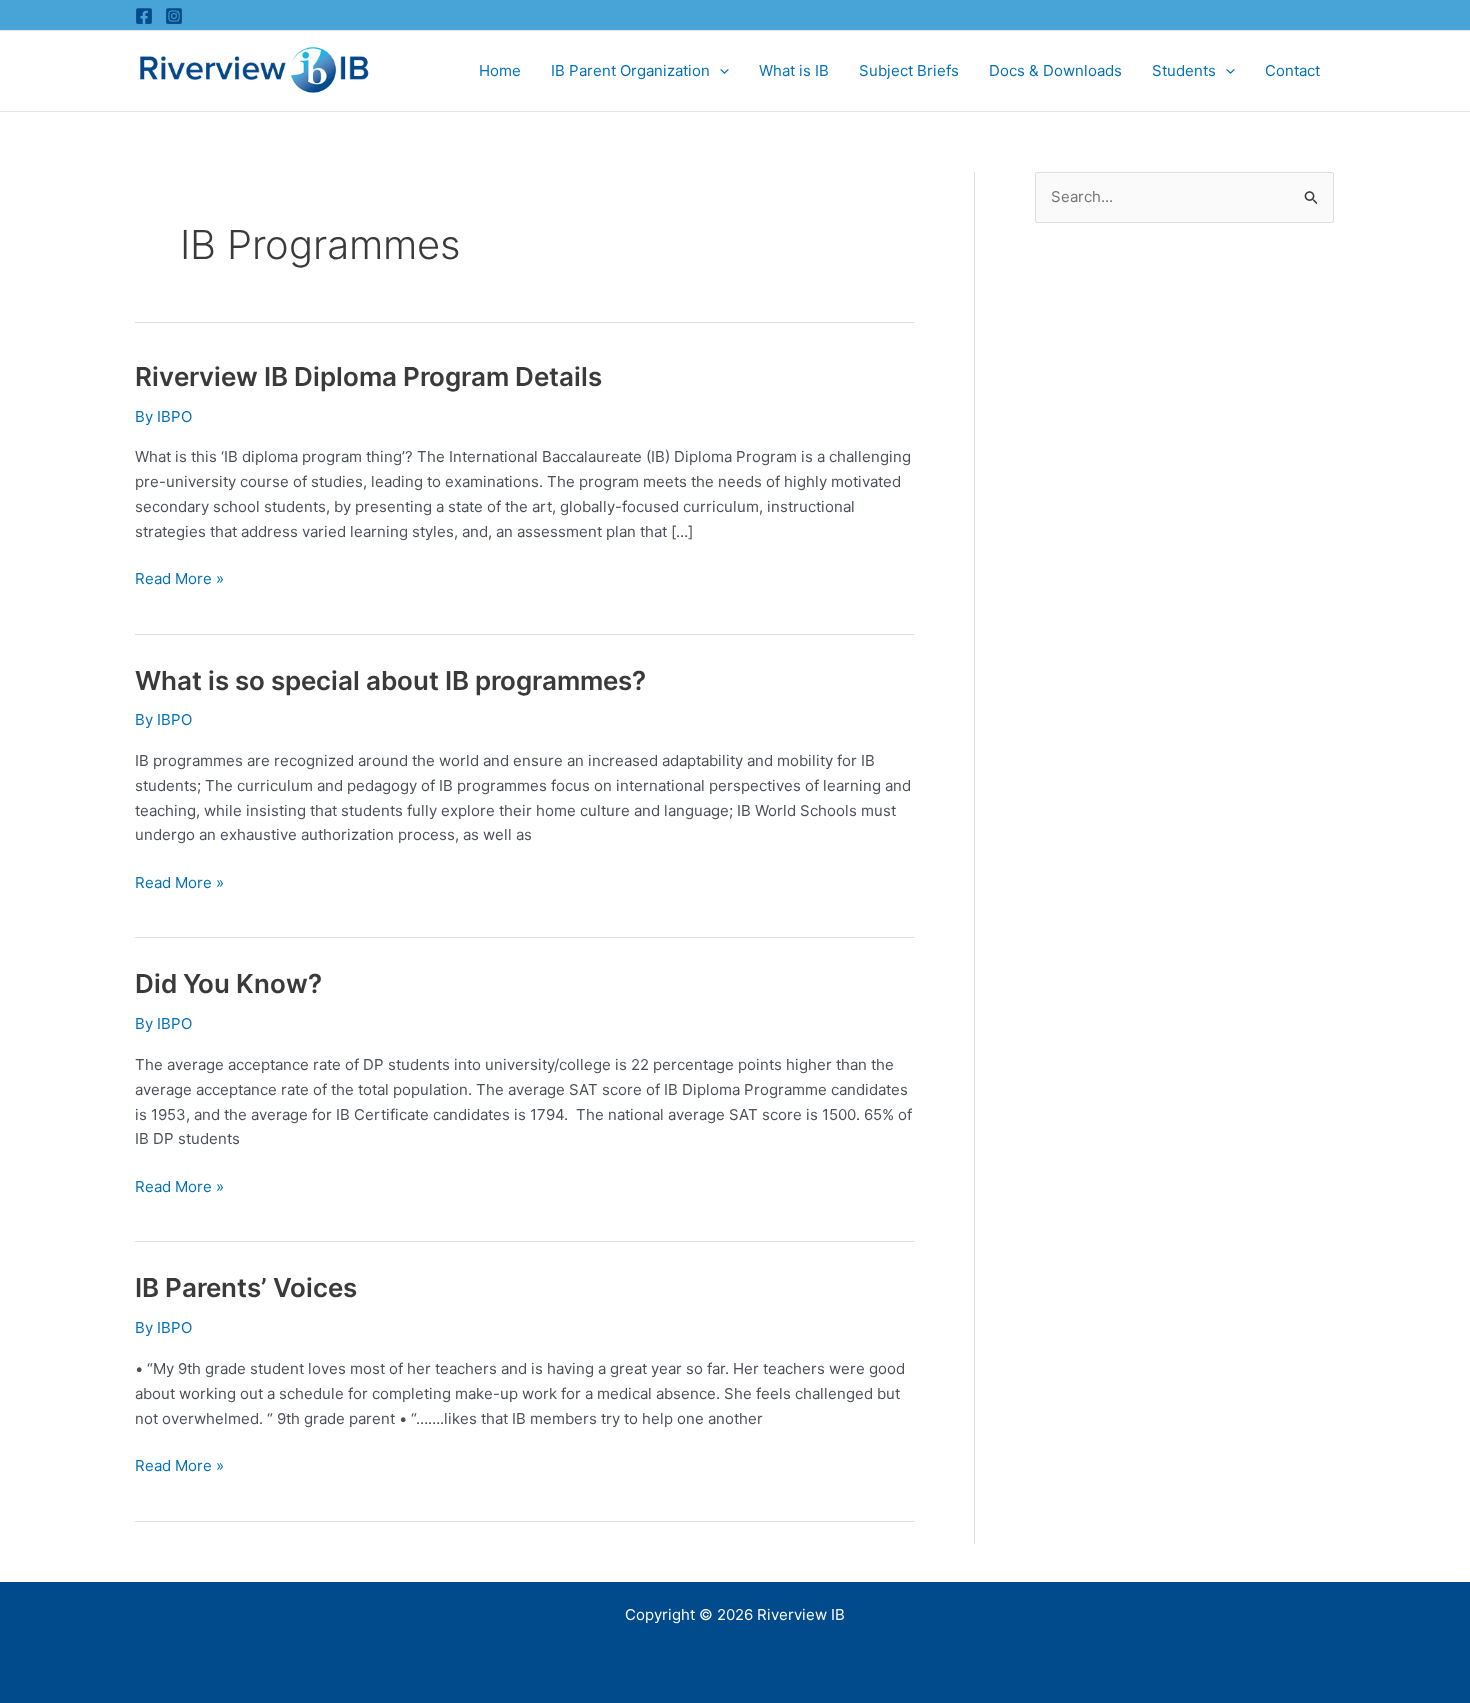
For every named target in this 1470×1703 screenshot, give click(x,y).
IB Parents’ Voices (246, 1287)
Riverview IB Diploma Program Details (368, 376)
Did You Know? (228, 983)
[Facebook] (144, 16)
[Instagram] (174, 16)
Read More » (179, 580)
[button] (719, 71)
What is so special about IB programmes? (390, 680)
